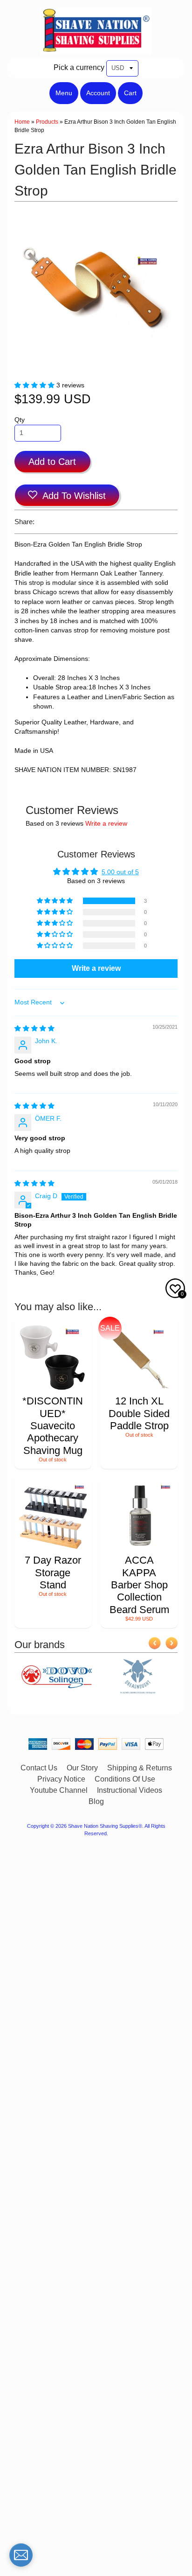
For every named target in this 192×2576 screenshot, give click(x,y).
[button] (35, 385)
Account (98, 93)
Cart (130, 93)
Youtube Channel (59, 1790)
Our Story (82, 1768)
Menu (64, 93)
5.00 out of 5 (120, 872)
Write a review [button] (96, 968)
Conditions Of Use (125, 1779)
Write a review (106, 824)
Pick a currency (79, 67)
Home (22, 122)
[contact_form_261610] (21, 2555)
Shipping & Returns (140, 1768)
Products (47, 122)
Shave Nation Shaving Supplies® (105, 1826)
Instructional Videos (130, 1790)
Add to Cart (52, 462)
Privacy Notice (61, 1779)
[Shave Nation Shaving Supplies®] (96, 49)
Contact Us (39, 1768)
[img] (34, 1028)
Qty (20, 420)
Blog (96, 1801)
